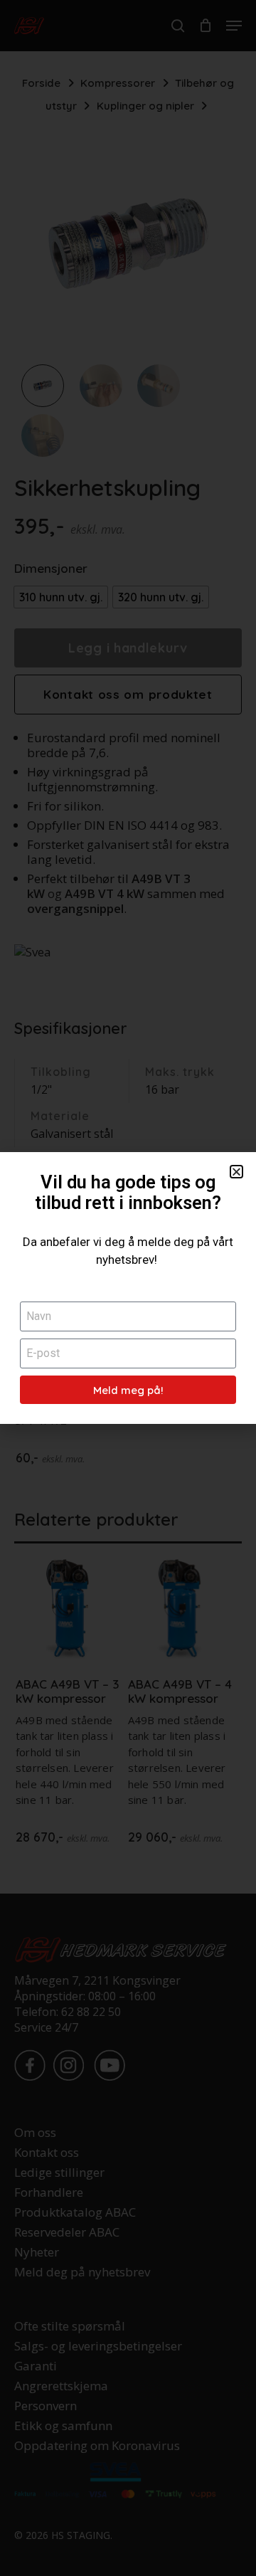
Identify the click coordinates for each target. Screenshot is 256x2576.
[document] (128, 1288)
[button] (236, 1172)
